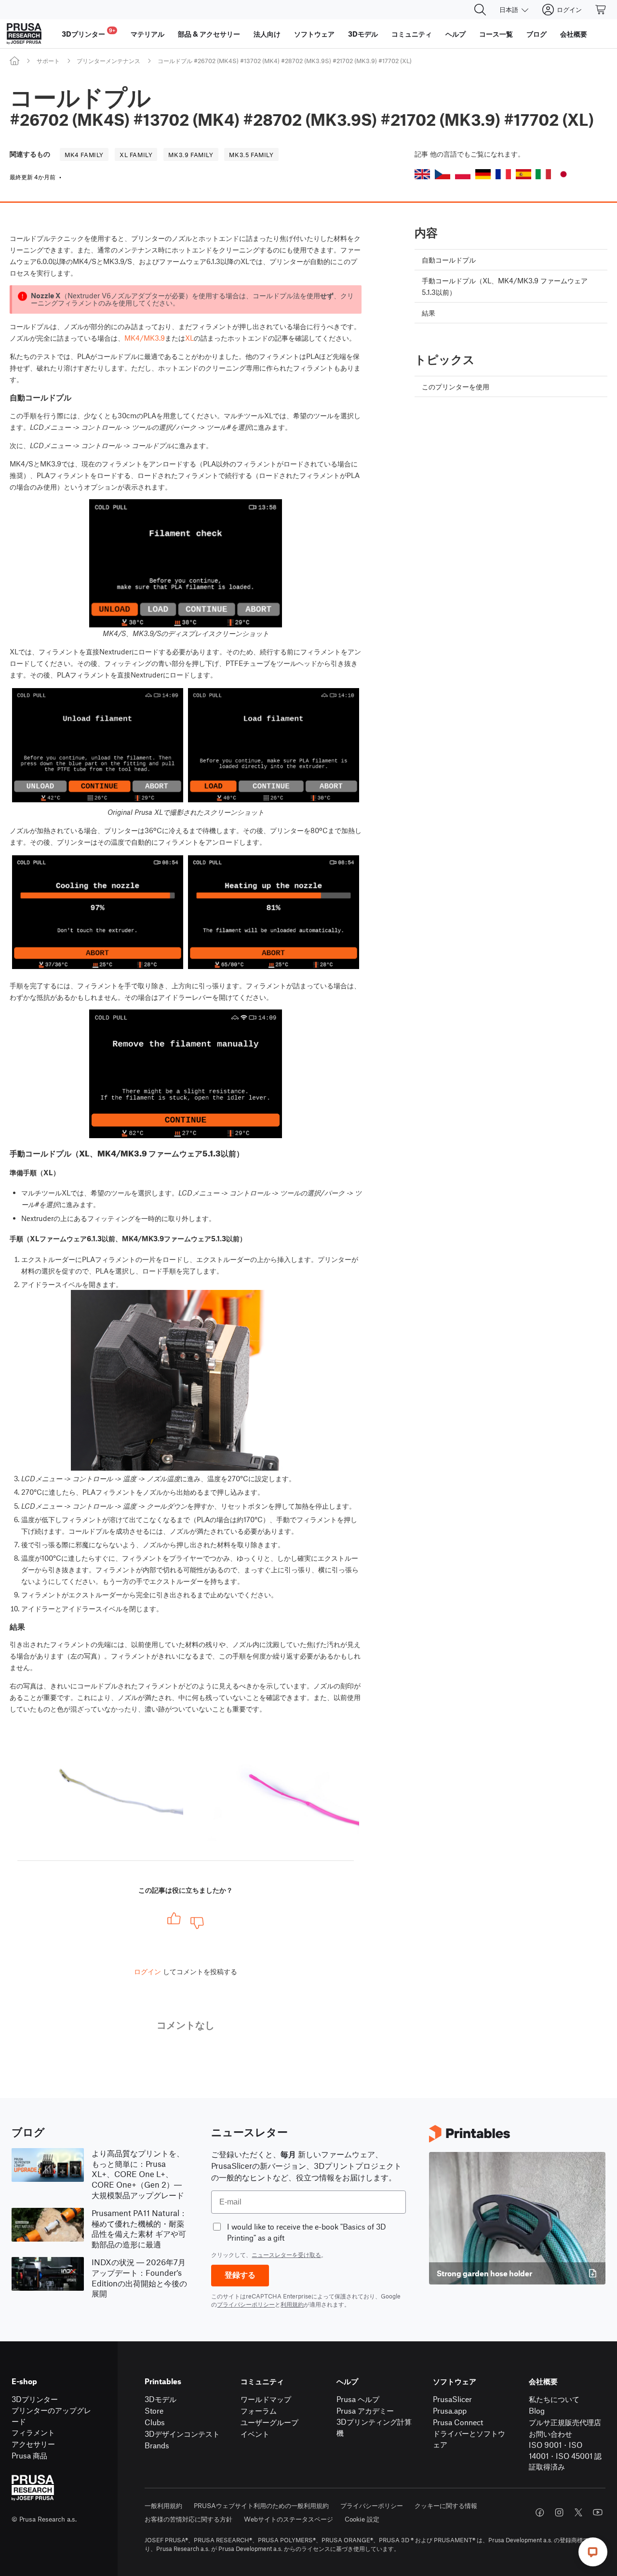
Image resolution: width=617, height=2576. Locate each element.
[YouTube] (598, 2512)
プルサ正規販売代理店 (565, 2422)
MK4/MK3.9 (145, 338)
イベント (255, 2434)
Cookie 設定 (362, 2519)
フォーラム (259, 2410)
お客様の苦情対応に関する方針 (188, 2519)
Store (154, 2410)
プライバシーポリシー (246, 2304)
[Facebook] (540, 2512)
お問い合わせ (550, 2434)
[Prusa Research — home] (24, 34)
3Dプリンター (35, 2399)
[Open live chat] (593, 2552)
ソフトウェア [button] (314, 34)
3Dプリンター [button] (88, 33)
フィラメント (33, 2432)
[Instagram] (559, 2512)
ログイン (148, 1971)
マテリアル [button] (148, 34)
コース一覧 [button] (496, 34)
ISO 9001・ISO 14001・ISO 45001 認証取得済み (565, 2456)
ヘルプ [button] (456, 34)
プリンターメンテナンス (108, 61)
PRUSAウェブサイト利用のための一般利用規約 (261, 2505)
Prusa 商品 (29, 2455)
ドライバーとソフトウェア (469, 2439)
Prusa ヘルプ (358, 2399)
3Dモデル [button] (363, 34)
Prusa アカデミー (365, 2410)
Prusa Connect (458, 2422)
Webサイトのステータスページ (288, 2519)
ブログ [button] (537, 34)
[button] (422, 174)
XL (189, 338)
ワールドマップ (266, 2399)
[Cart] (601, 10)
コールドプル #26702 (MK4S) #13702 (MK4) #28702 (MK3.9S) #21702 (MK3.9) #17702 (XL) (285, 61)
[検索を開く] (480, 10)
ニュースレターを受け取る (286, 2255)
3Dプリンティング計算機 (374, 2427)
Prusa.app (450, 2410)
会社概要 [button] (574, 34)
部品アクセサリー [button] (209, 34)
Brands (157, 2445)
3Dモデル (161, 2399)
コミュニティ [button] (412, 34)
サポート (48, 61)
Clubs (155, 2422)
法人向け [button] (267, 34)
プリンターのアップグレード (51, 2416)
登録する (240, 2275)
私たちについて (554, 2399)
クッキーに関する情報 (446, 2505)
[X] (578, 2512)
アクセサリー (33, 2444)
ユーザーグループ (269, 2422)
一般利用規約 (163, 2505)
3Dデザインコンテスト (182, 2434)
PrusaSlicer (452, 2399)
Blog (537, 2410)
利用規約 (292, 2304)
